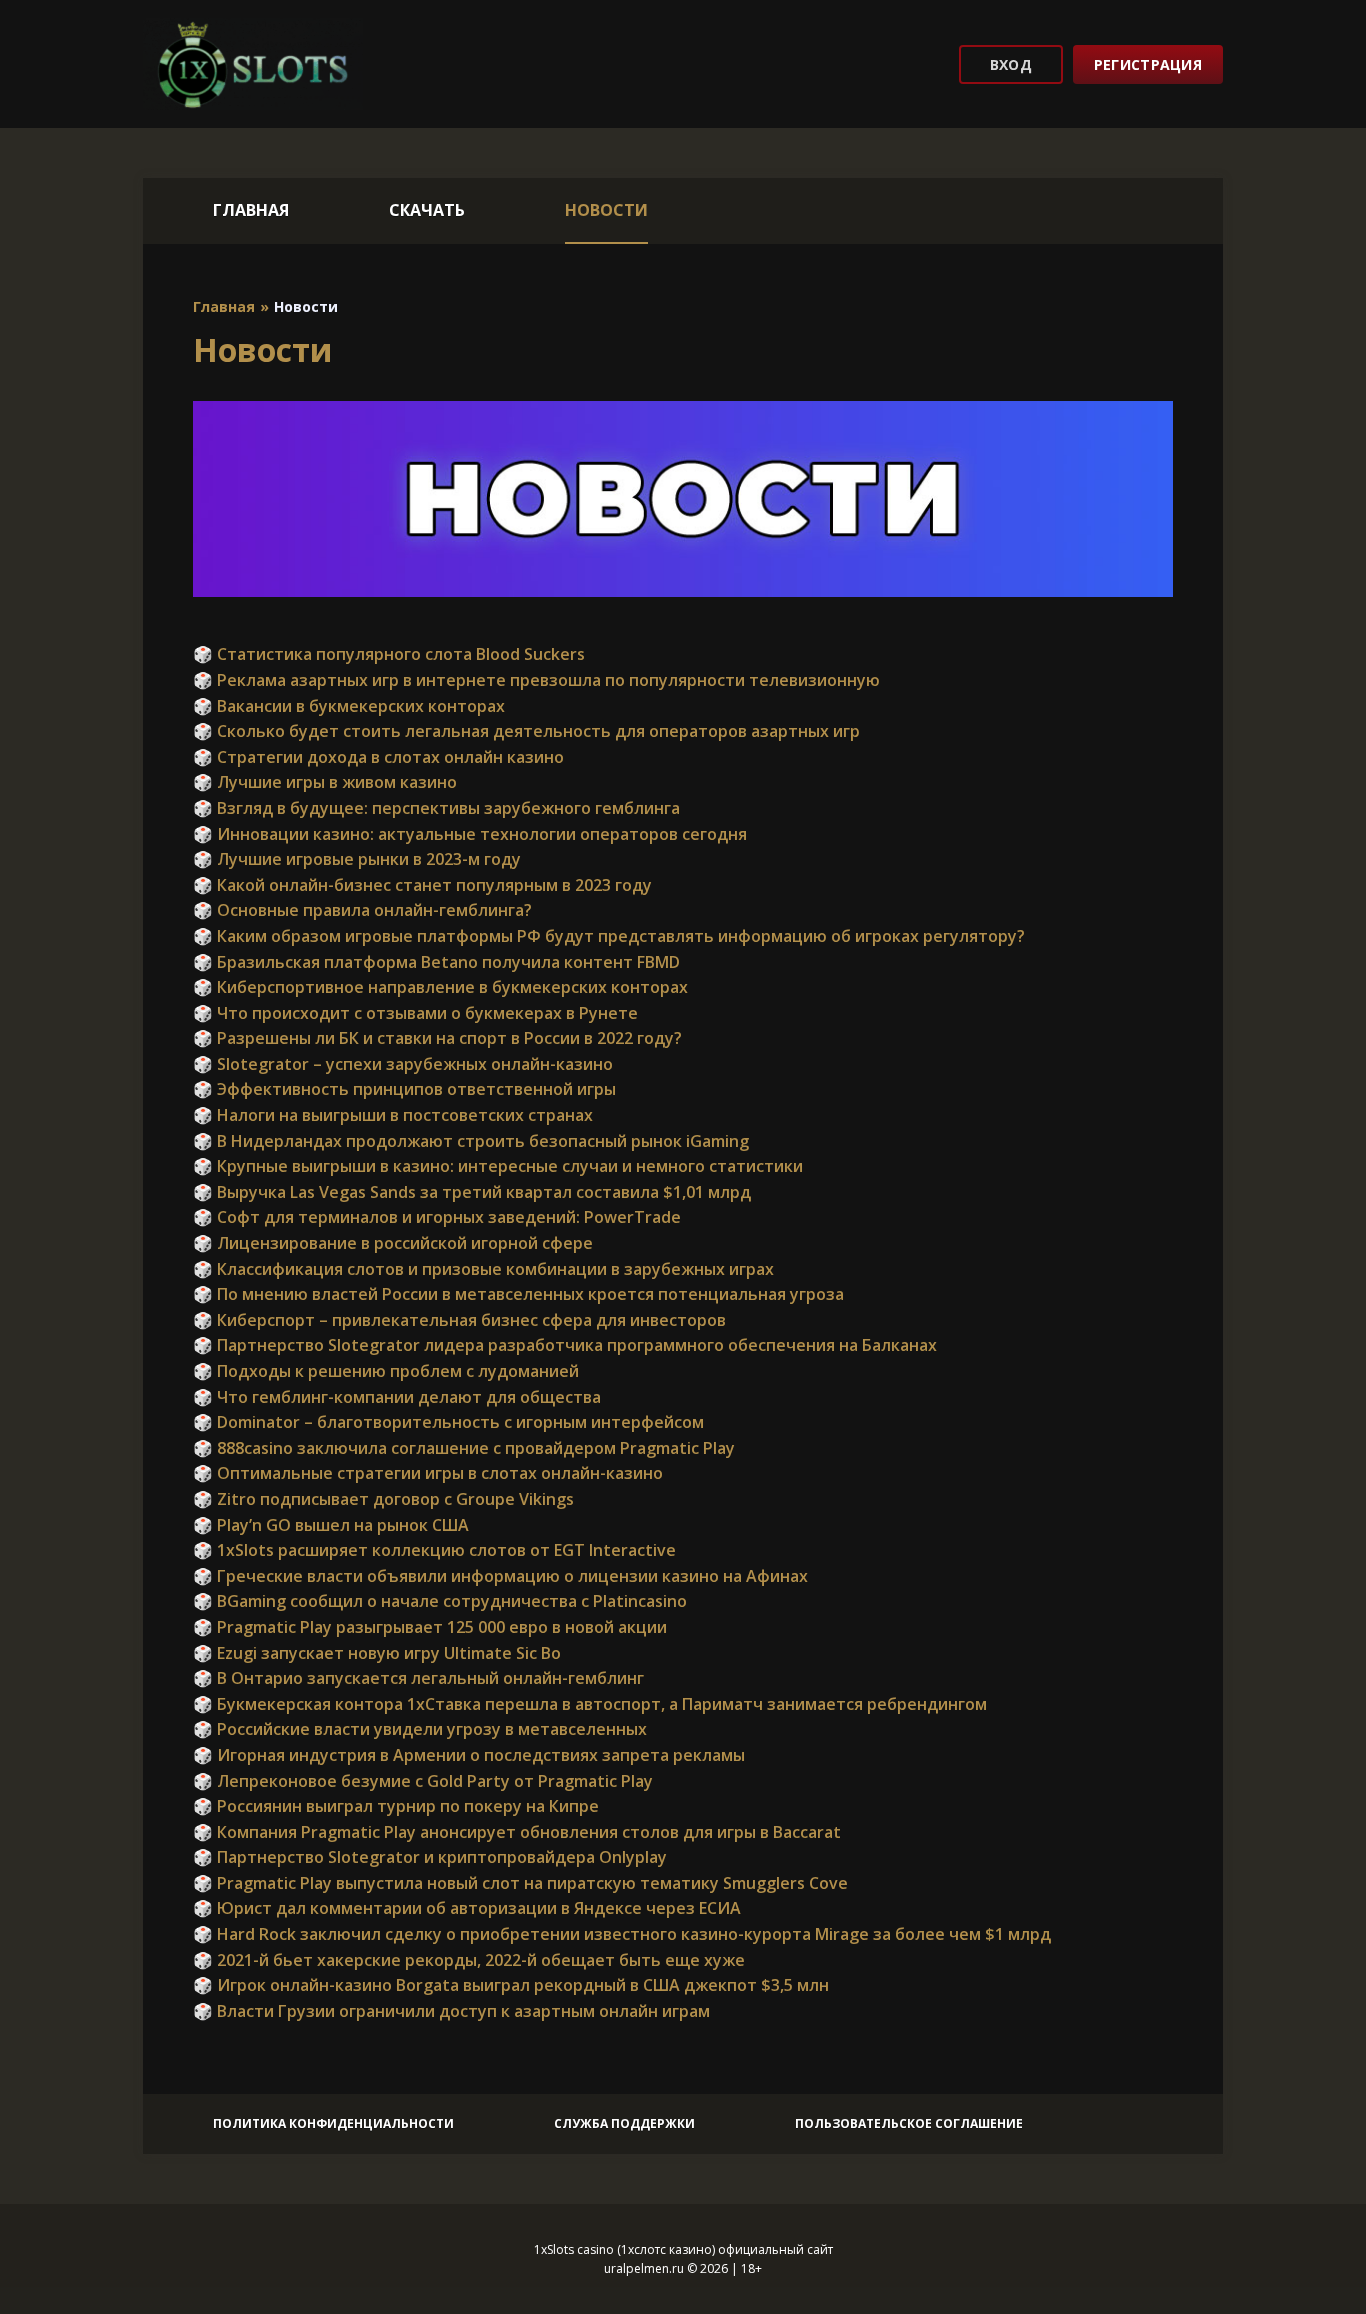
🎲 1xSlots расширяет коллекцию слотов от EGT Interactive (434, 1550)
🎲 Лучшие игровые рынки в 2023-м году (357, 859)
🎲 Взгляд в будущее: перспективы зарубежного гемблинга (436, 808)
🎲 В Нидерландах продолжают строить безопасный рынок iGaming (471, 1141)
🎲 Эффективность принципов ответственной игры (404, 1089)
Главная (251, 210)
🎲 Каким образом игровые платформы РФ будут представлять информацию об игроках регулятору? (609, 936)
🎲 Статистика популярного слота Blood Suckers (389, 654)
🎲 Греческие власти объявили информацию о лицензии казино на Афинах (500, 1576)
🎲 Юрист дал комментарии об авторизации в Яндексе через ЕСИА (467, 1908)
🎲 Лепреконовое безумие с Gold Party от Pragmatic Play (423, 1781)
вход (1011, 64)
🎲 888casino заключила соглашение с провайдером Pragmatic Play (464, 1448)
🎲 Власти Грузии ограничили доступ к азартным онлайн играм (451, 2011)
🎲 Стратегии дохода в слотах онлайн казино (378, 757)
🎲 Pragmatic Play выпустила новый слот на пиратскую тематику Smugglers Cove (520, 1883)
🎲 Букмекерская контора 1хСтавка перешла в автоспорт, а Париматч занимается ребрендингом (590, 1704)
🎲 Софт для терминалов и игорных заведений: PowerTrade (437, 1217)
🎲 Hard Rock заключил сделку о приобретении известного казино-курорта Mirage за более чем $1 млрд (622, 1934)
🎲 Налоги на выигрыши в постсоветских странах (393, 1115)
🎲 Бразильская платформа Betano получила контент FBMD (436, 962)
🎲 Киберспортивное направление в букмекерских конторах (440, 987)
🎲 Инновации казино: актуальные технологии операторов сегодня (470, 834)
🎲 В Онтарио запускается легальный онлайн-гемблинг (418, 1678)
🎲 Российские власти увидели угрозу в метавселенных (420, 1729)
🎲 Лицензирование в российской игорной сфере (393, 1243)
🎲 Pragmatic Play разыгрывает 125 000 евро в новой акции (430, 1627)
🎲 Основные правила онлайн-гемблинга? (362, 910)
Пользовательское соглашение (909, 2123)
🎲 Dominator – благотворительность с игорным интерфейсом (448, 1422)
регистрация (1148, 64)
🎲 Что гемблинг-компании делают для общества (397, 1397)
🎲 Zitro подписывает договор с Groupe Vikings (383, 1499)
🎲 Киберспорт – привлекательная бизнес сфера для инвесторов (459, 1320)
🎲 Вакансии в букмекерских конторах (349, 706)
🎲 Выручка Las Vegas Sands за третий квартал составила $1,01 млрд (472, 1192)
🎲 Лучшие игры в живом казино (325, 782)
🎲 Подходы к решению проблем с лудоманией (386, 1371)
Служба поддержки (624, 2123)
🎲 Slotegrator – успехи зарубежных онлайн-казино (403, 1064)
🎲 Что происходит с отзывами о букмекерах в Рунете (415, 1013)
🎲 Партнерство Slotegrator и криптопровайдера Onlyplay (430, 1857)
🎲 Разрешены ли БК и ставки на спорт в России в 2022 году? (437, 1038)
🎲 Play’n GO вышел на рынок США (331, 1525)
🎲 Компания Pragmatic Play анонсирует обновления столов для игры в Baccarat (517, 1832)
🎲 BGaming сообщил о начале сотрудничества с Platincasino (440, 1601)
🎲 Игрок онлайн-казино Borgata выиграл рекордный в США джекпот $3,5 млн (511, 1985)
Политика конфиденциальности (333, 2123)
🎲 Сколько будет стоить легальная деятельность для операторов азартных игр (526, 731)
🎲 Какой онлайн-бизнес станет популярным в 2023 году (422, 885)
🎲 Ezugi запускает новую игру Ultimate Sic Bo (377, 1653)
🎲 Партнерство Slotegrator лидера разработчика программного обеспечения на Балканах (565, 1345)
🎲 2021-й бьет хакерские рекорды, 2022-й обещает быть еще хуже (469, 1960)
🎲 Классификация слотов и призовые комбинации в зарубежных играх (483, 1269)
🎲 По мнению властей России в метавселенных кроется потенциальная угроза (518, 1294)
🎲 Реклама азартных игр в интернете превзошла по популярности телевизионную (536, 680)
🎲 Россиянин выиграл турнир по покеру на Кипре (396, 1806)
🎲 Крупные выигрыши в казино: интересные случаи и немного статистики (498, 1166)
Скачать (427, 210)
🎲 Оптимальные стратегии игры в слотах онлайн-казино (428, 1473)
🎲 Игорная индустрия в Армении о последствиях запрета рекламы (469, 1755)
